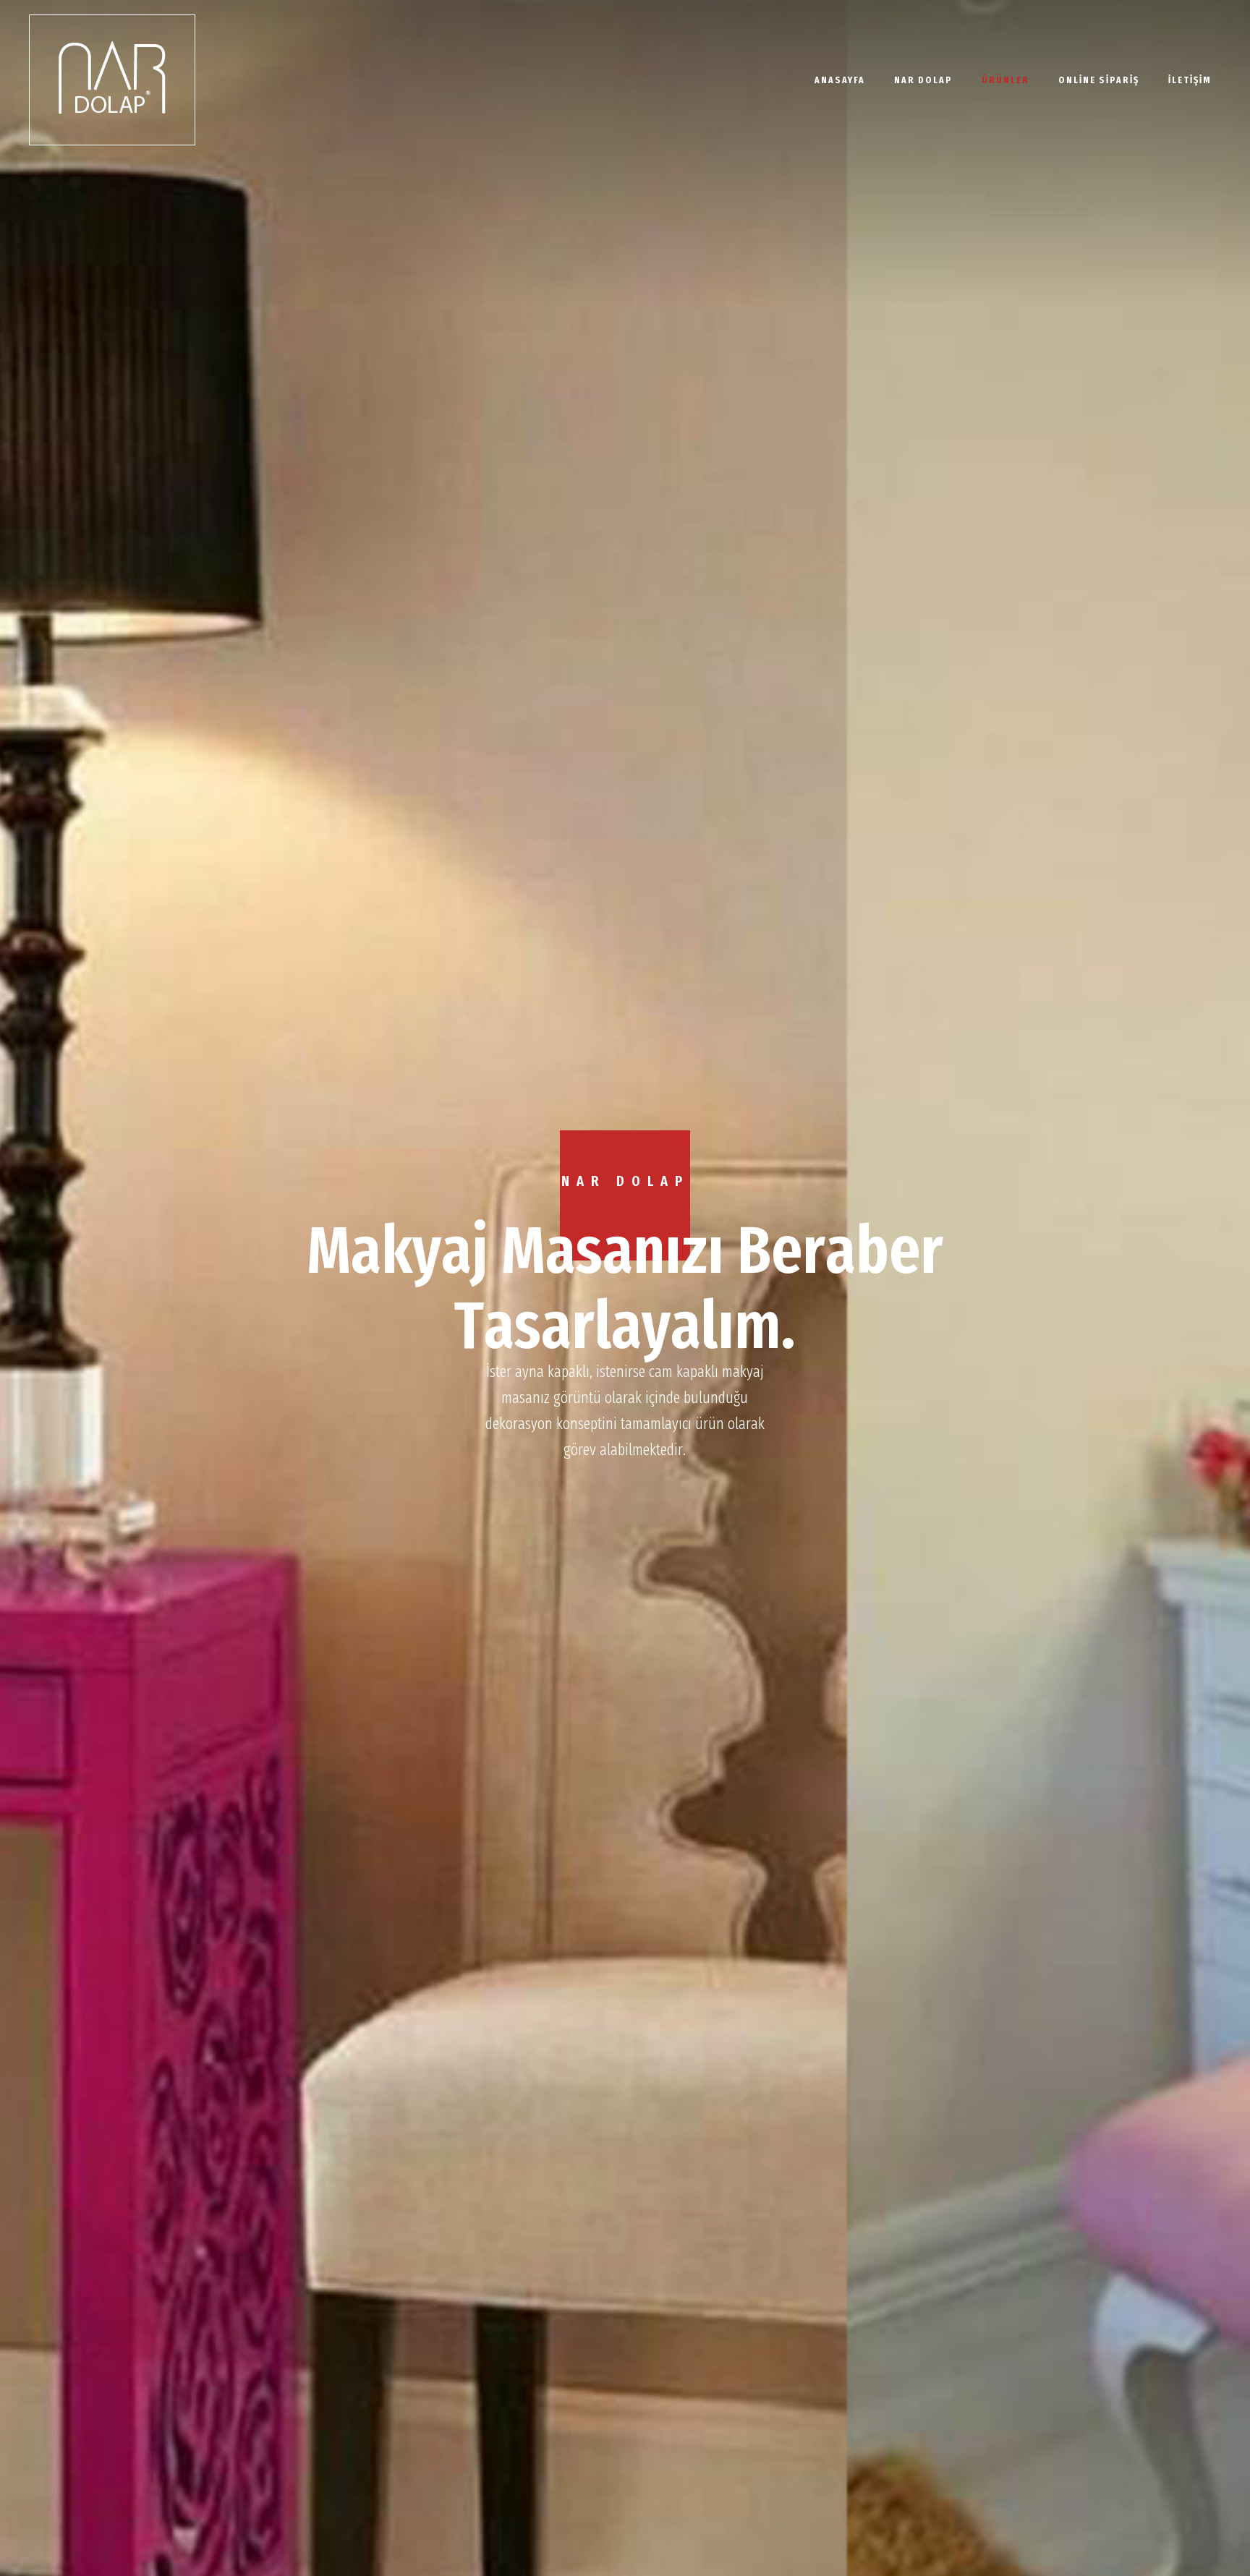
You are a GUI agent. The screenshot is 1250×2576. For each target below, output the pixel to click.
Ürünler (1005, 80)
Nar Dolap (923, 80)
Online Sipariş (1099, 80)
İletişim (1190, 80)
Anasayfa (840, 80)
